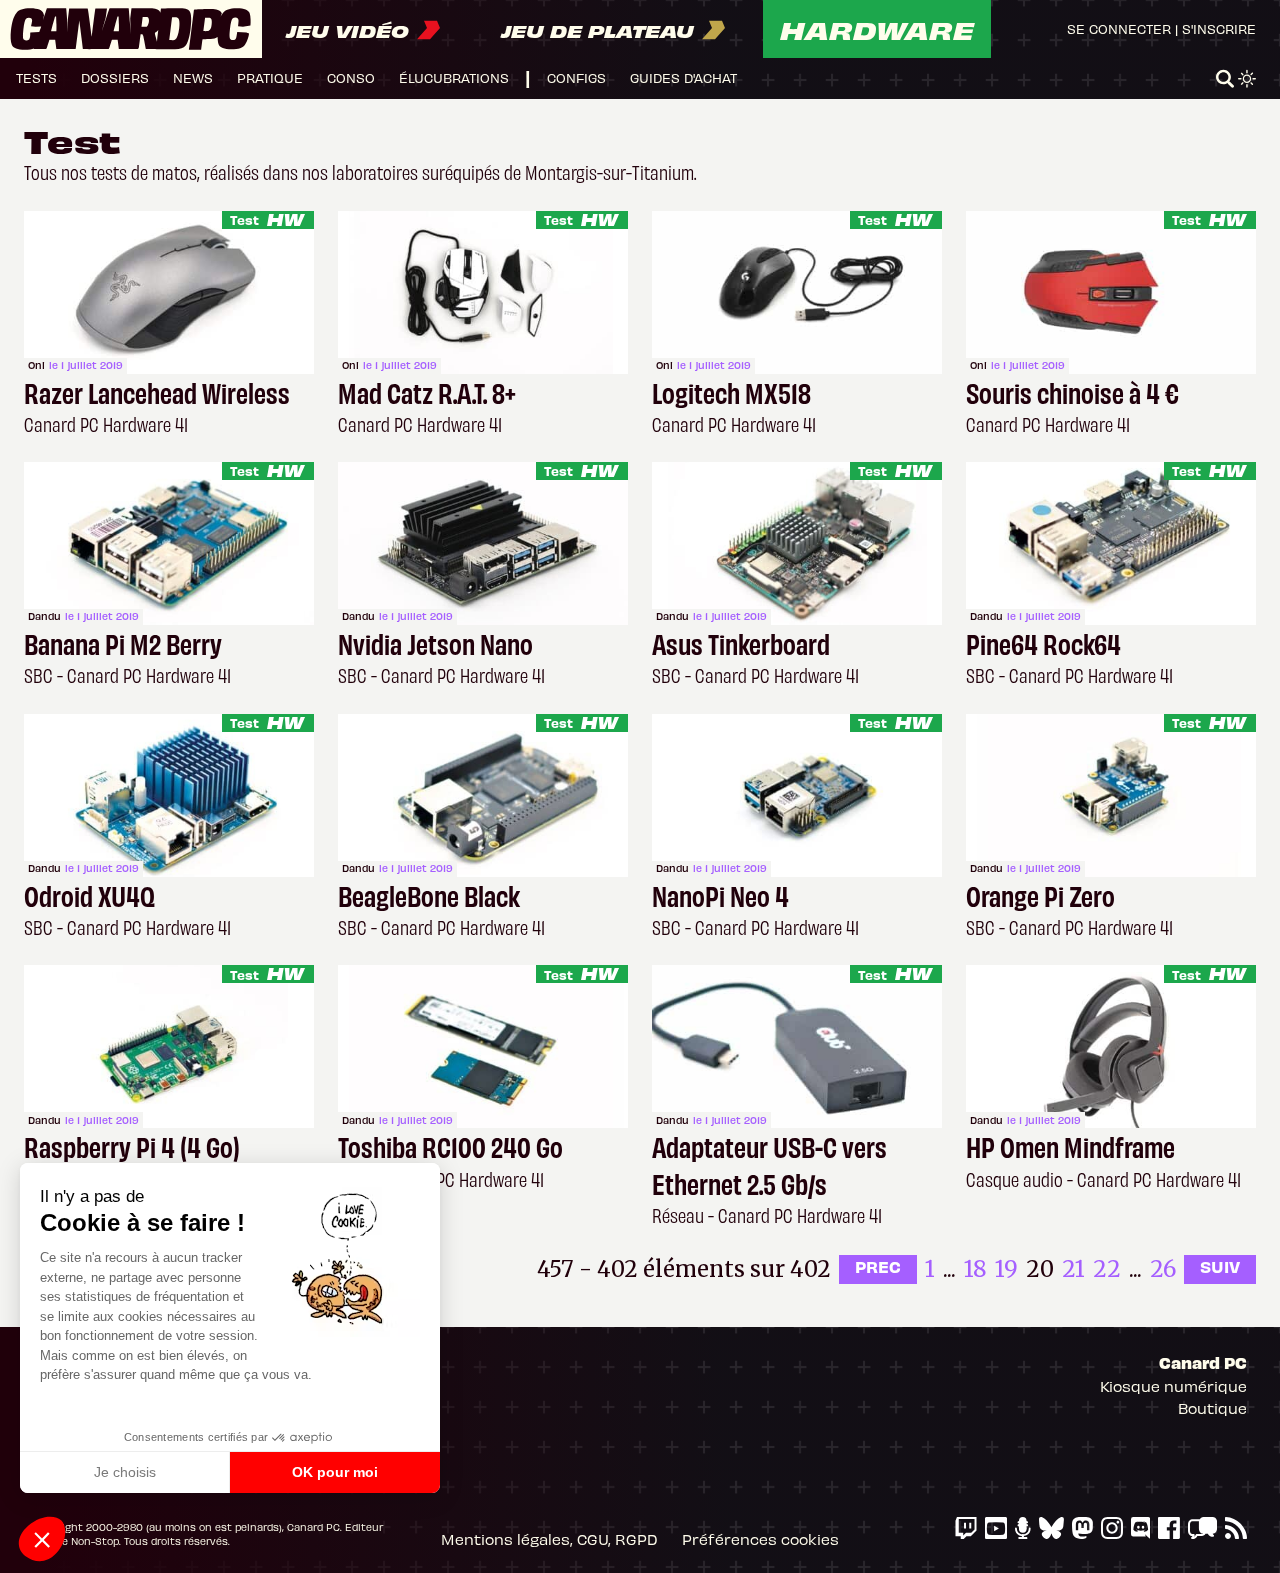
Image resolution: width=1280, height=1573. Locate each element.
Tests (36, 77)
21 (1073, 1269)
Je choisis (125, 1472)
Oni (36, 365)
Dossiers (115, 77)
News (193, 77)
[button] (42, 1539)
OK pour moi (335, 1472)
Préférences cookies (760, 1539)
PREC (878, 1266)
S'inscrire (1219, 28)
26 (1163, 1269)
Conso (351, 77)
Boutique (1212, 1408)
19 (1006, 1269)
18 (975, 1269)
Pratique (270, 77)
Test (244, 219)
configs (576, 77)
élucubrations (454, 77)
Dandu (44, 616)
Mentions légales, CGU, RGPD (549, 1539)
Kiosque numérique (1173, 1386)
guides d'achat (683, 77)
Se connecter (1119, 28)
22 (1107, 1269)
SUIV (1220, 1266)
